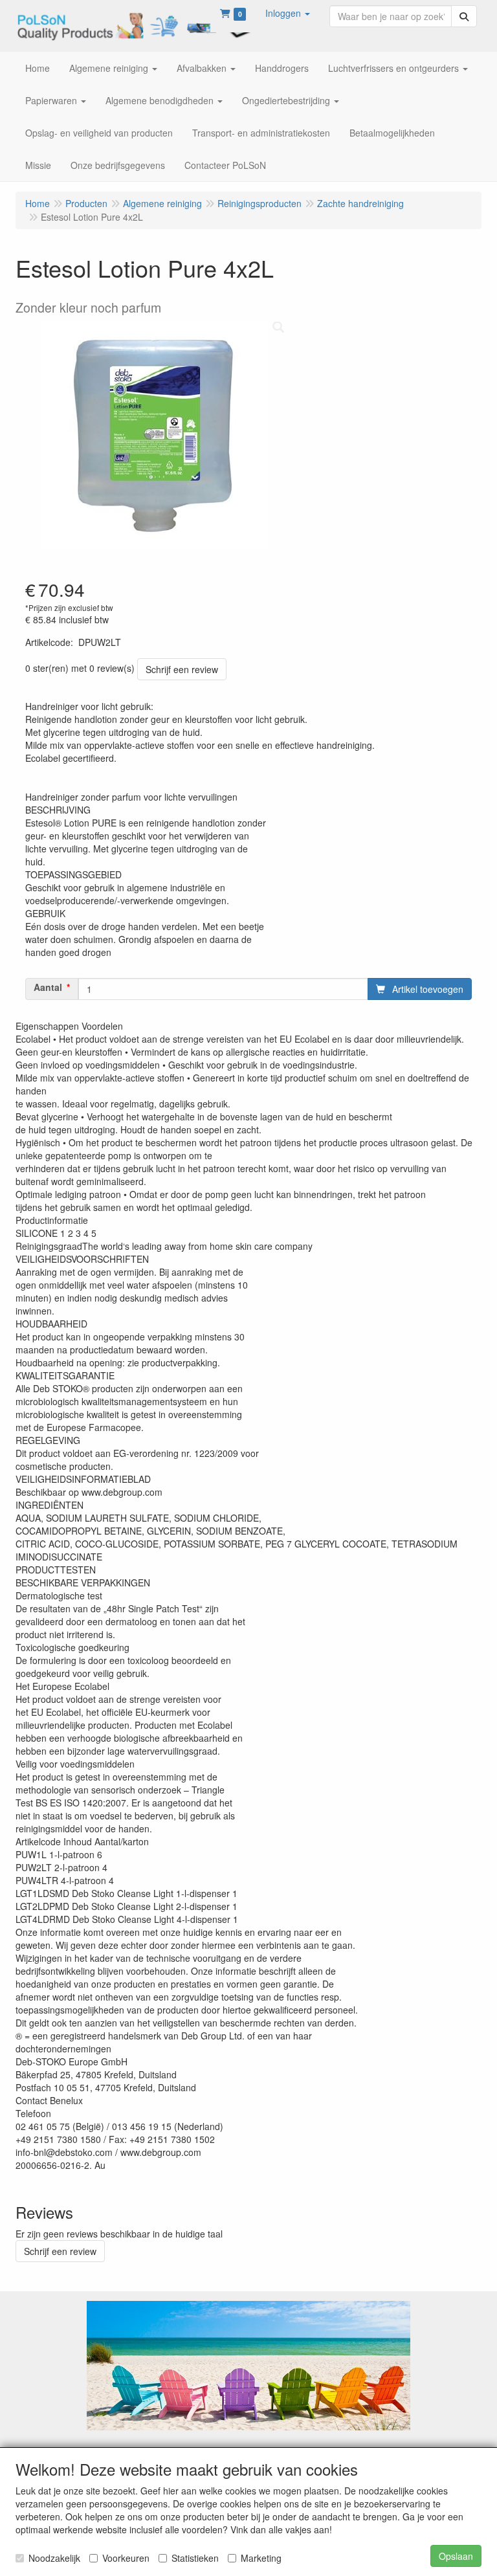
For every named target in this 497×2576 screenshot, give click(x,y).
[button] (288, 13)
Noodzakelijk (54, 2558)
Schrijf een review (182, 669)
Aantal (48, 987)
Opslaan (456, 2556)
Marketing (261, 2558)
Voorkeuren (126, 2558)
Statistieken (195, 2558)
